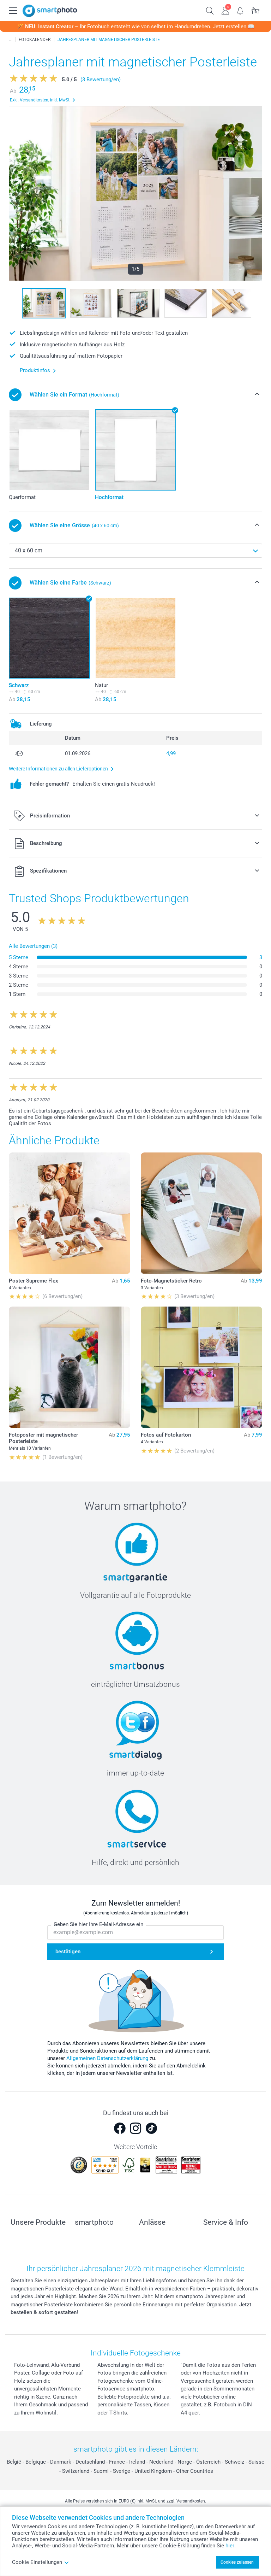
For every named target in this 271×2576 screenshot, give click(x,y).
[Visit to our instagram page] (135, 2128)
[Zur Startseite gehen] (50, 11)
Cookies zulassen (237, 2562)
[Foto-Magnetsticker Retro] (201, 1213)
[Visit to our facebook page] (120, 2128)
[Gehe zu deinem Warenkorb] (256, 10)
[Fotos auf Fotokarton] (201, 1367)
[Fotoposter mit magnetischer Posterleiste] (70, 1367)
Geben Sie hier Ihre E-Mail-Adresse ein (98, 1924)
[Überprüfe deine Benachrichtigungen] (240, 10)
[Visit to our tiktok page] (151, 2128)
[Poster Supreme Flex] (70, 1213)
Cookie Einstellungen (37, 2562)
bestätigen (68, 1952)
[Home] (10, 40)
